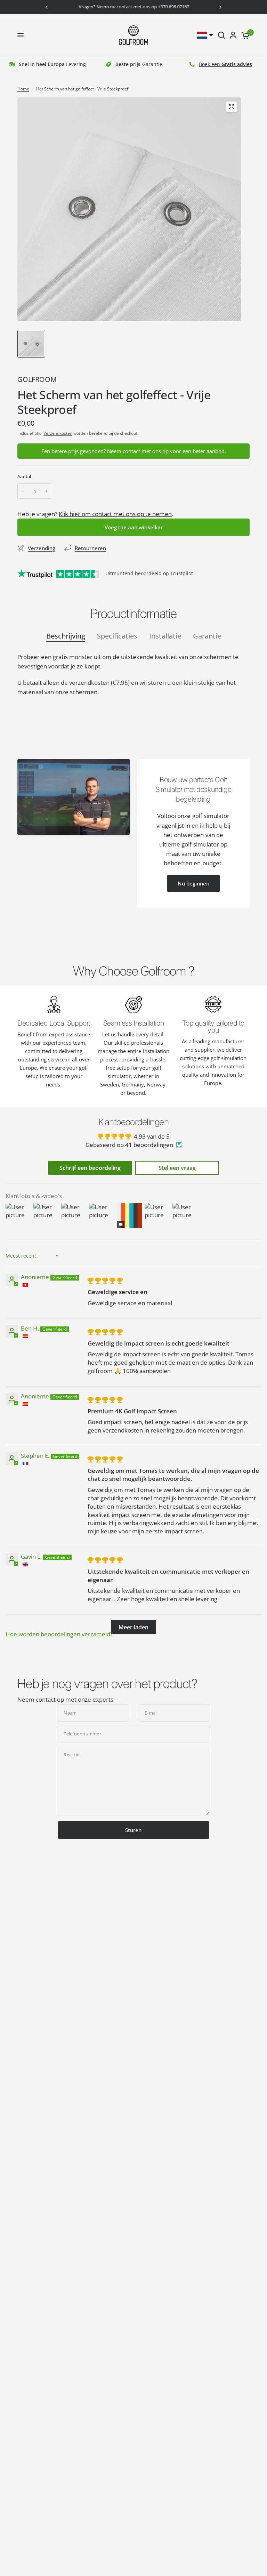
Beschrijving (66, 636)
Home (23, 89)
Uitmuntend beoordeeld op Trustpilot (149, 573)
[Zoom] (232, 107)
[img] (105, 1280)
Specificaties (117, 636)
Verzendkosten (58, 433)
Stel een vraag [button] (177, 1168)
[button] (193, 883)
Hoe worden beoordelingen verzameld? (59, 1634)
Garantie (207, 636)
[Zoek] (221, 35)
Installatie (165, 636)
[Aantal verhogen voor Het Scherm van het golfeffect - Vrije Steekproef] (46, 491)
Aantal (24, 476)
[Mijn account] (233, 35)
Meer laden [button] (133, 1627)
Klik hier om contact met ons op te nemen (115, 514)
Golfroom (37, 379)
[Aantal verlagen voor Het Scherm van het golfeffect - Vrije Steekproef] (23, 491)
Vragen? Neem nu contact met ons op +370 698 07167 (133, 7)
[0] (244, 35)
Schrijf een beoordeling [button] (90, 1168)
